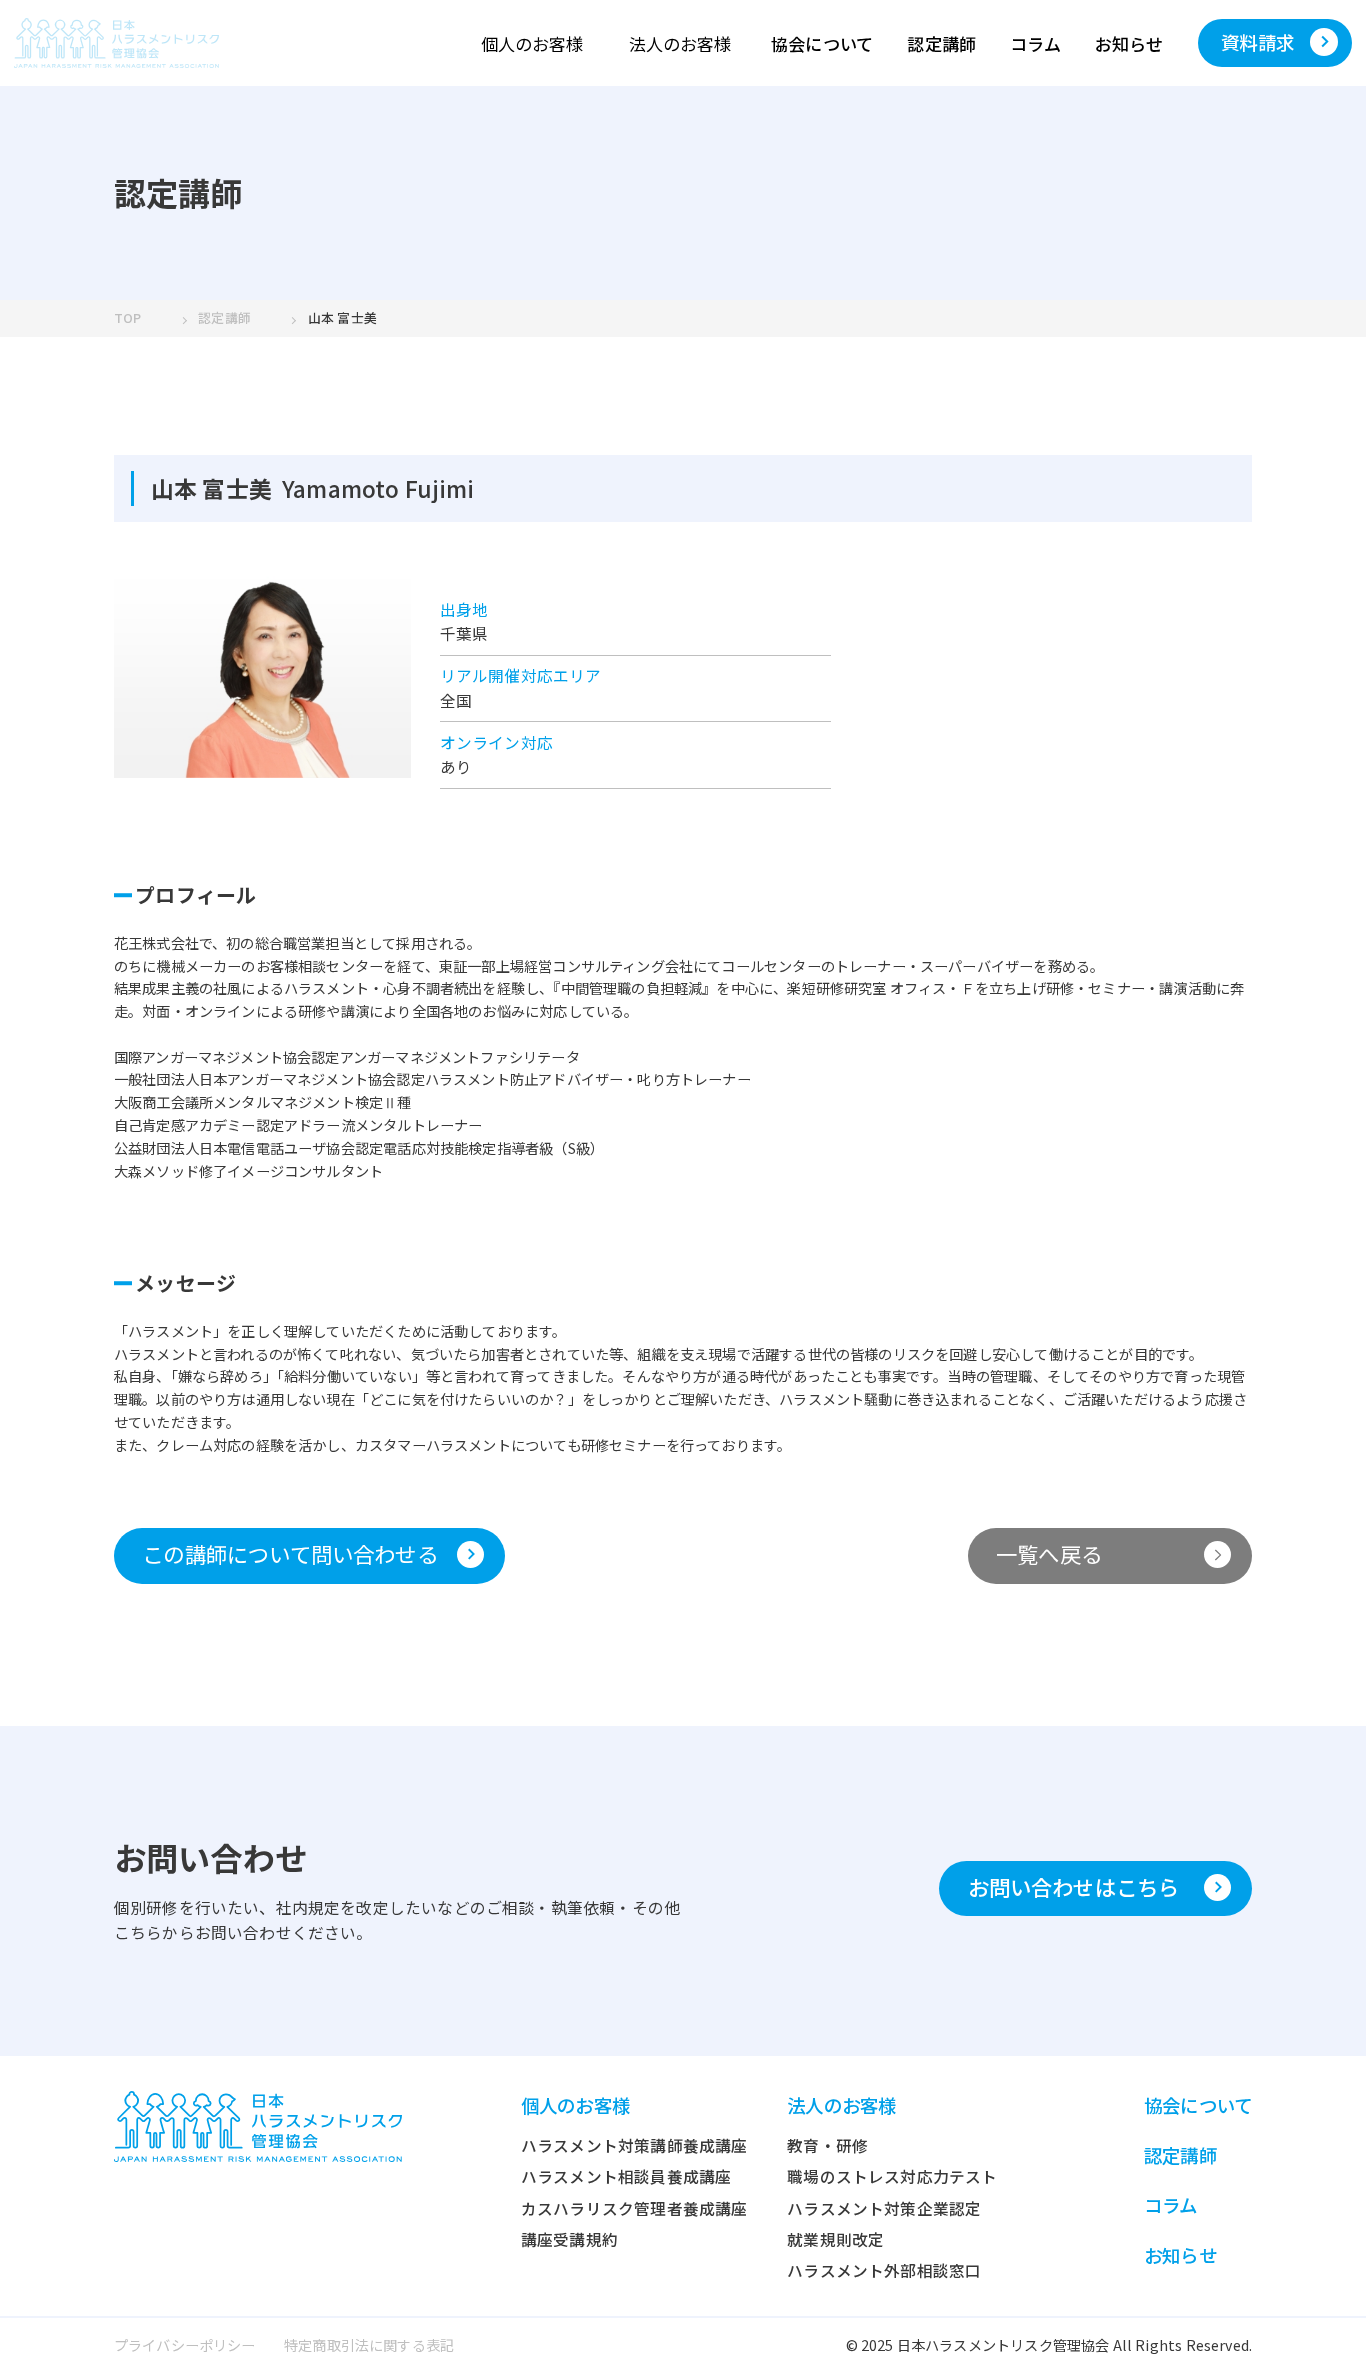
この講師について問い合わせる (290, 1553)
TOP (128, 317)
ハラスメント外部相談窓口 (884, 2270)
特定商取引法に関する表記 (369, 2345)
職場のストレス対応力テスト (892, 2176)
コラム (1035, 43)
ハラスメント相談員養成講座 (626, 2176)
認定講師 (941, 43)
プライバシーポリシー (185, 2345)
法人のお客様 (680, 43)
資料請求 (1257, 42)
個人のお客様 (532, 43)
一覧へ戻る (1049, 1553)
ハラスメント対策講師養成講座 (634, 2145)
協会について (822, 43)
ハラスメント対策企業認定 (884, 2208)
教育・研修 (827, 2145)
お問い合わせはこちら (1074, 1886)
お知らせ (1129, 43)
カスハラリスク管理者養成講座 (634, 2208)
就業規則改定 (835, 2239)
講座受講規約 (569, 2239)
